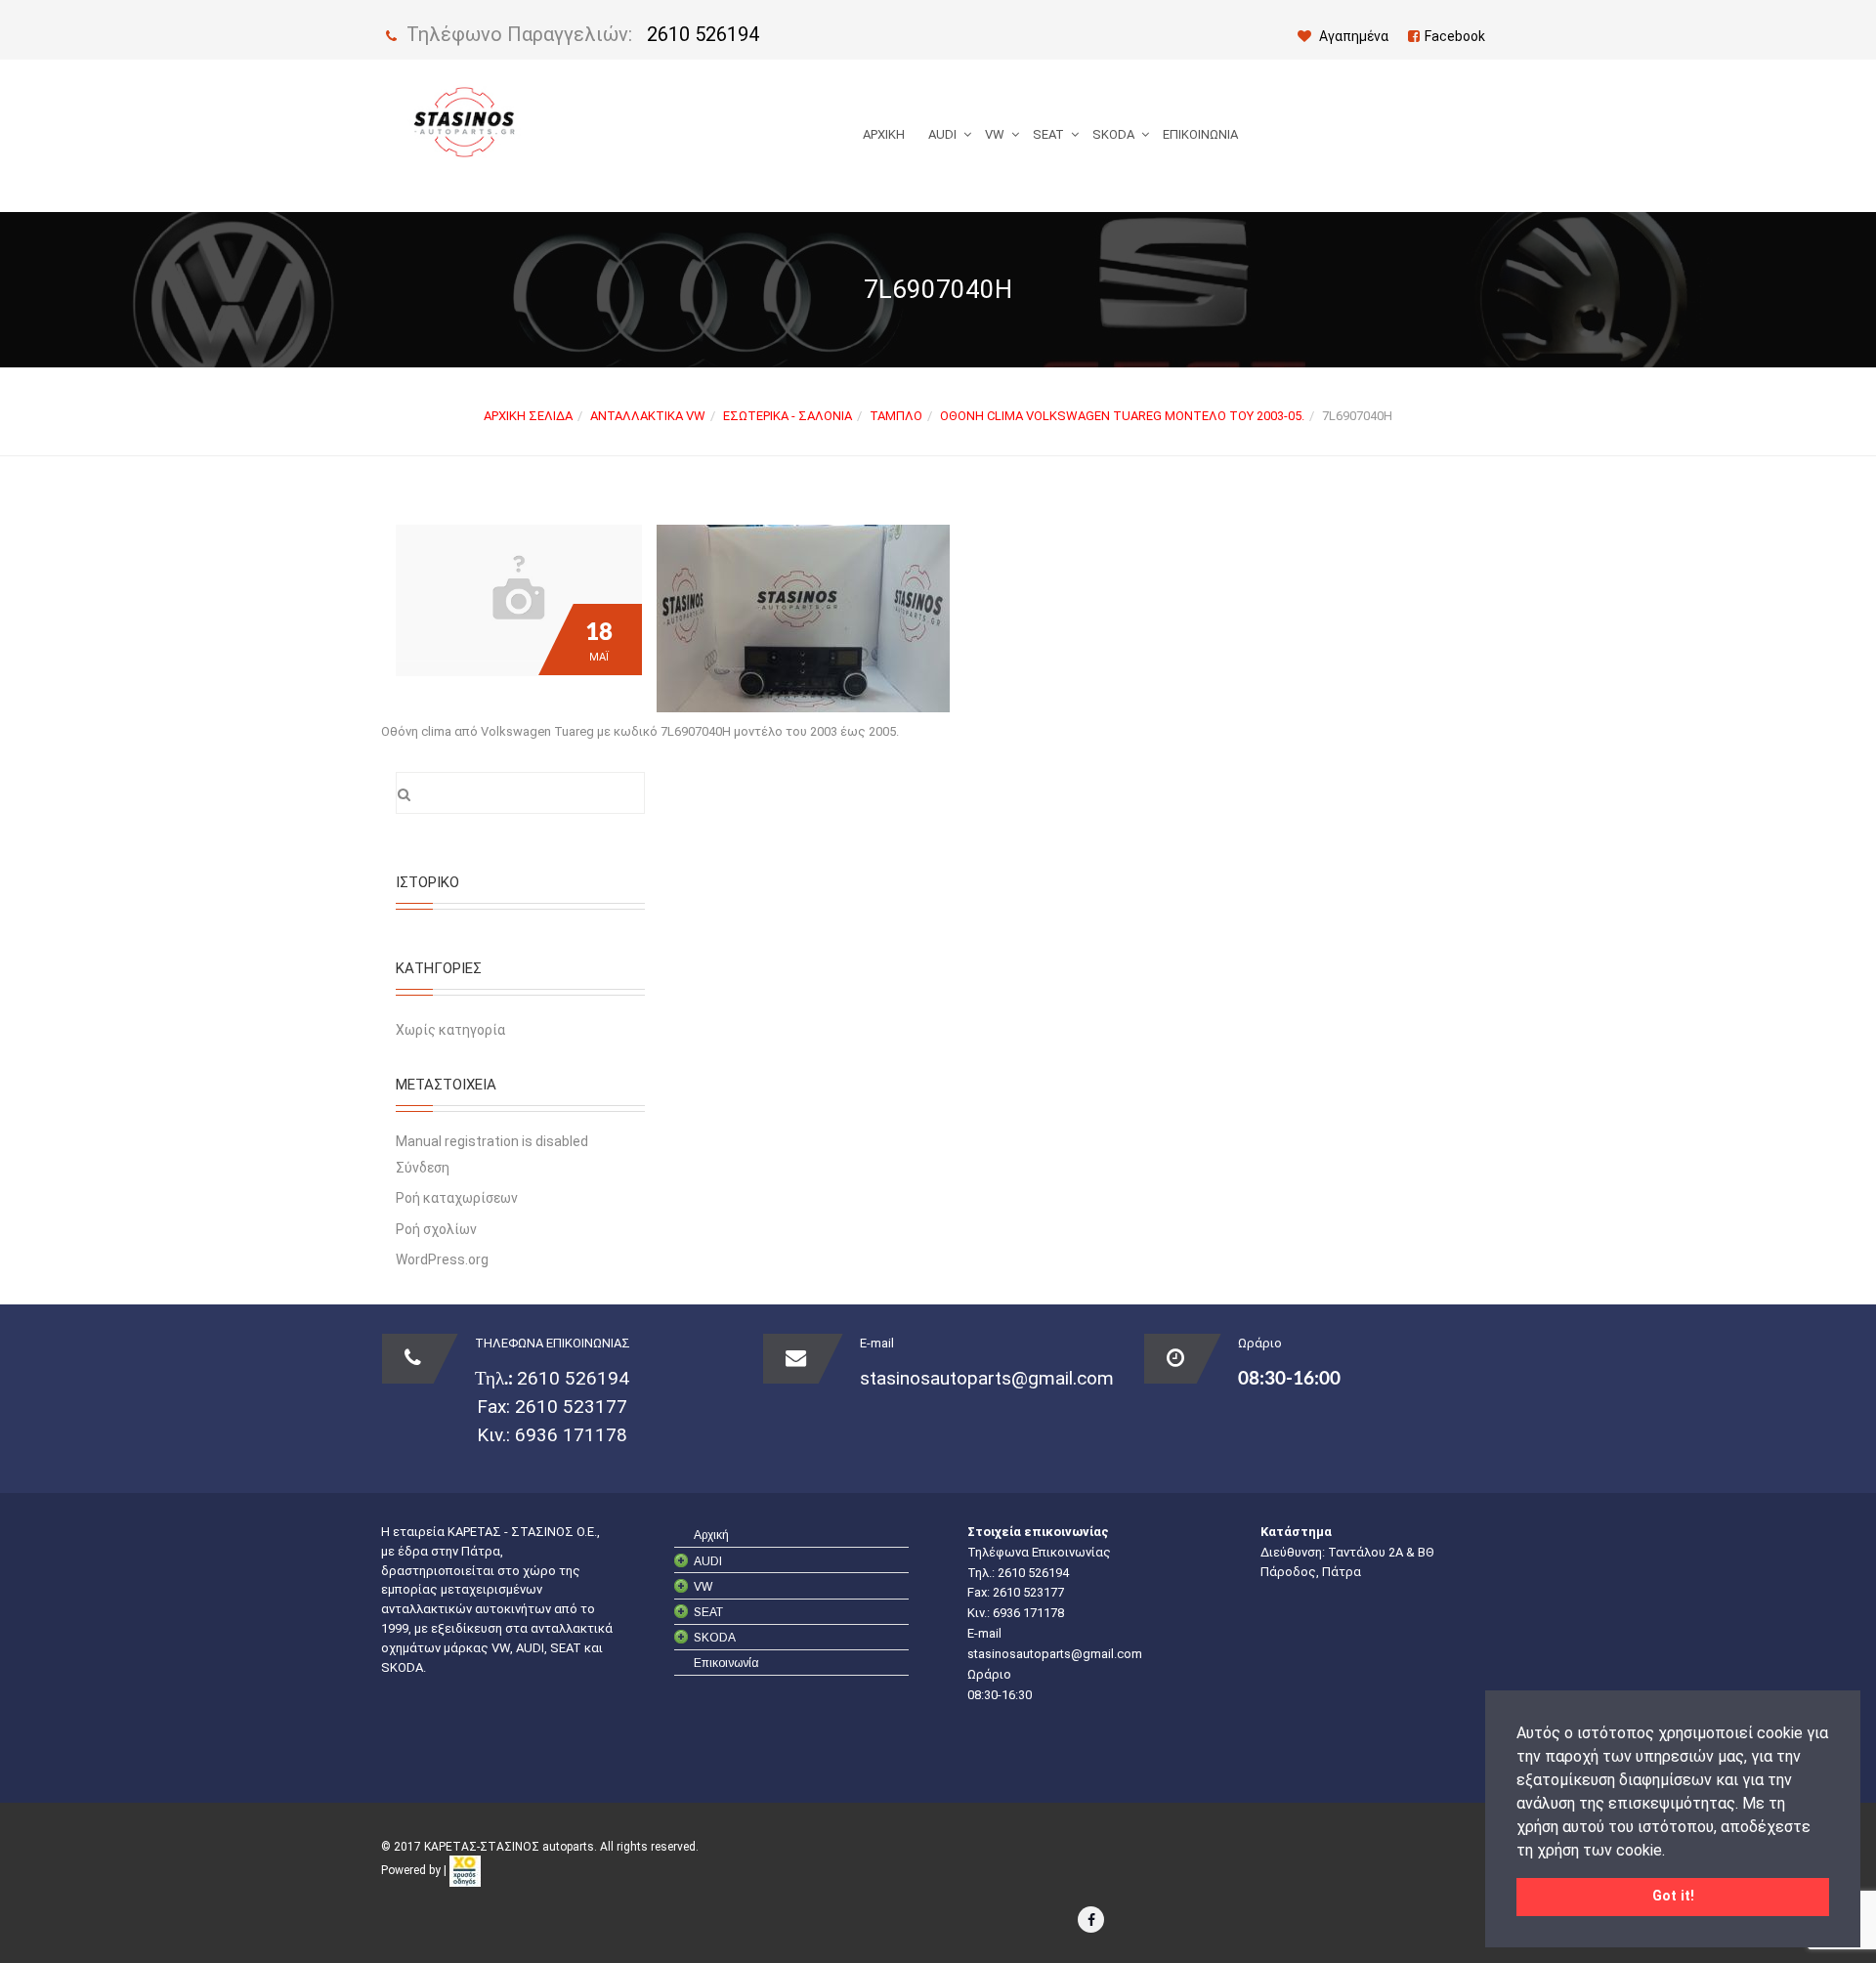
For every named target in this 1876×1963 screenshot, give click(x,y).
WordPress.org (442, 1259)
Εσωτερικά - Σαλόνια (788, 416)
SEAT (1048, 134)
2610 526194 (703, 34)
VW (995, 134)
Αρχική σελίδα (528, 416)
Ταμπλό (896, 416)
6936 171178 (569, 1435)
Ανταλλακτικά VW (648, 416)
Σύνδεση (423, 1168)
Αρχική (884, 134)
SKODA (1113, 134)
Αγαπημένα (1352, 36)
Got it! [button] (1673, 1896)
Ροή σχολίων (436, 1229)
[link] (465, 1870)
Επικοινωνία (1200, 134)
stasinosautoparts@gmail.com (987, 1378)
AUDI (942, 134)
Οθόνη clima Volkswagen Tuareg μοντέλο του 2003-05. (1122, 416)
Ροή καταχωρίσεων (457, 1198)
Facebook (1455, 36)
